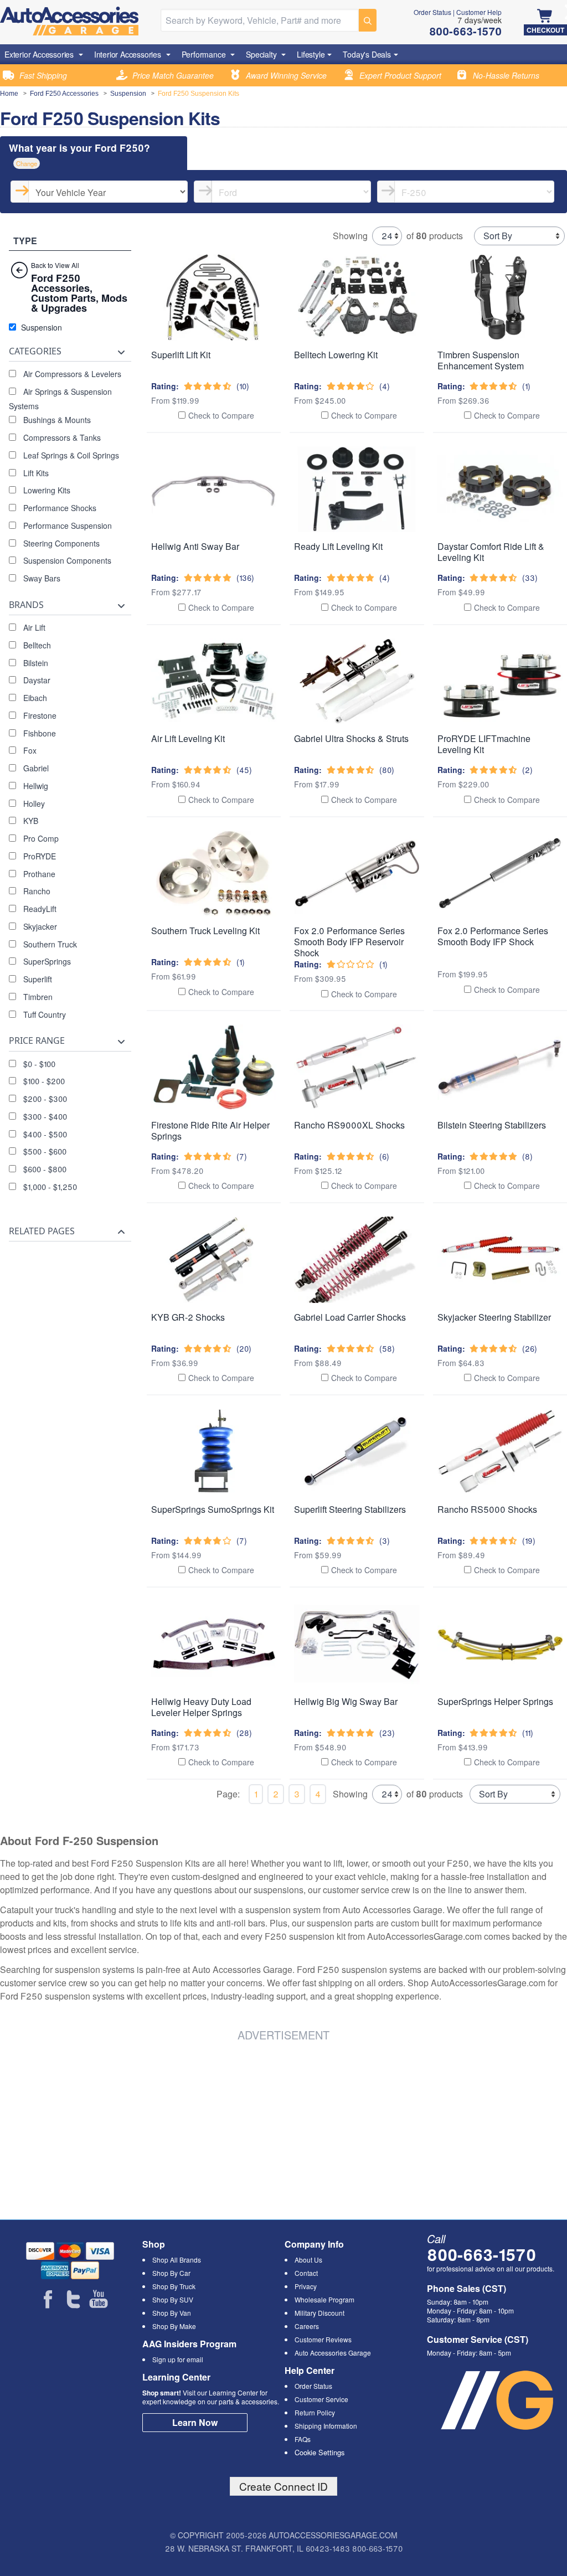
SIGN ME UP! (284, 1332)
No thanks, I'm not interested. (283, 1371)
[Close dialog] (435, 1153)
